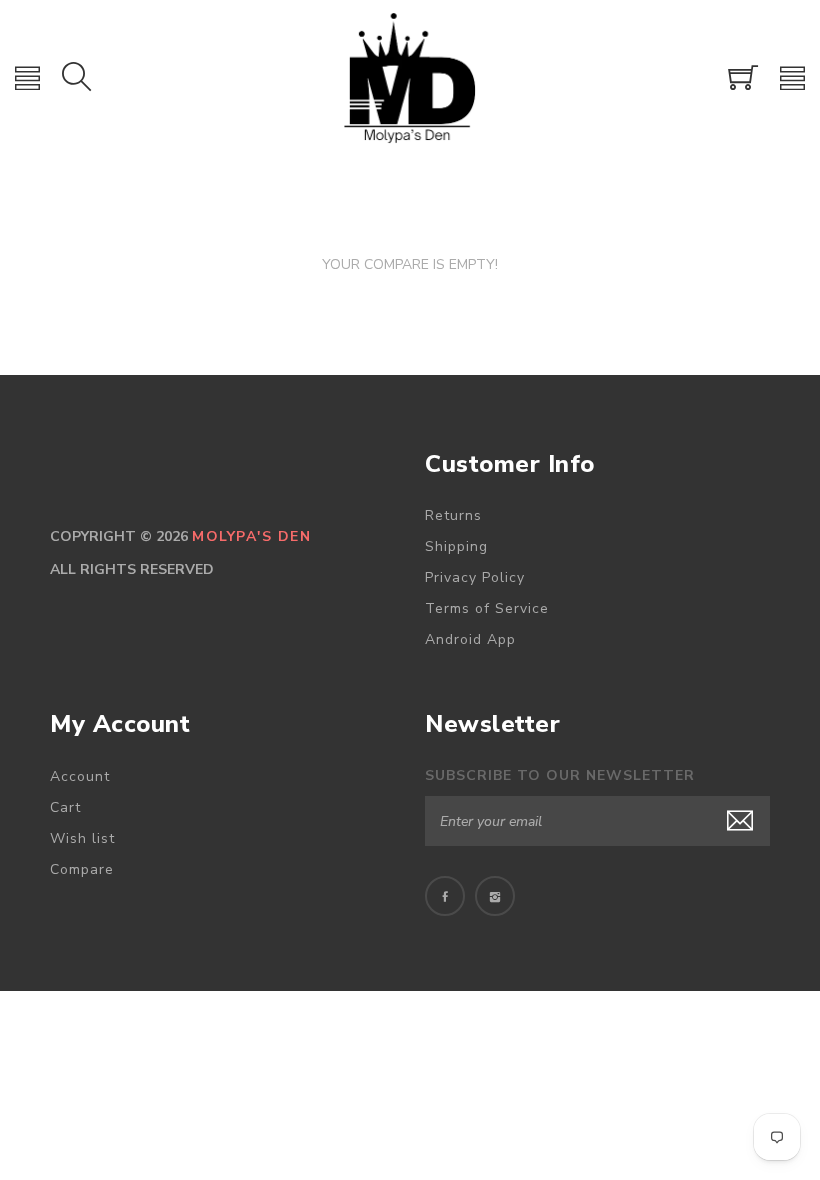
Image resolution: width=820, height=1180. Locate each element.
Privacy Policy (475, 577)
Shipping (456, 546)
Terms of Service (487, 608)
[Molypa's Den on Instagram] (495, 896)
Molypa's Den (251, 536)
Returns (453, 515)
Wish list (82, 838)
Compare (82, 869)
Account (80, 776)
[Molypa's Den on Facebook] (445, 896)
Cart (65, 807)
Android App (470, 639)
